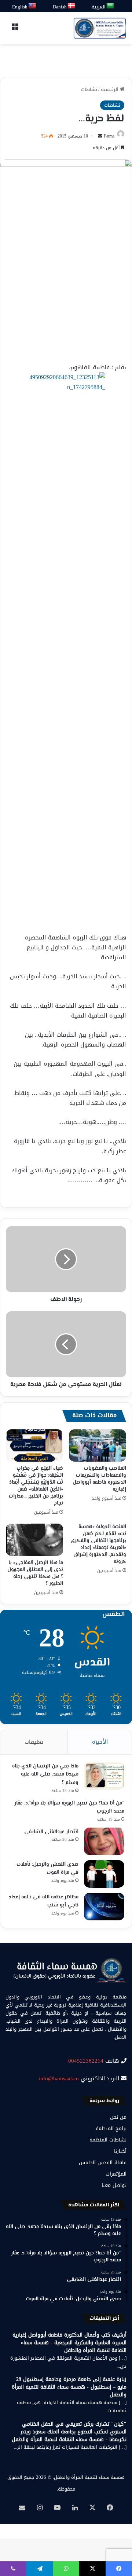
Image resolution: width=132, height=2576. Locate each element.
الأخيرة (100, 1742)
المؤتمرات (116, 2174)
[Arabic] (111, 6)
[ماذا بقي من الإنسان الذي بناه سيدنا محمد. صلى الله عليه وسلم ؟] (104, 1776)
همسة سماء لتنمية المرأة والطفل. (89, 2477)
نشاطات (89, 89)
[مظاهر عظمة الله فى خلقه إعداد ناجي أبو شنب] (104, 1907)
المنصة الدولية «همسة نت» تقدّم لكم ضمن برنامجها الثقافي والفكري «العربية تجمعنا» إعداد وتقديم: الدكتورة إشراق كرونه (98, 1544)
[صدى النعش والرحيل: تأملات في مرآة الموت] (104, 1874)
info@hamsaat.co (59, 2078)
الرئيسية (110, 89)
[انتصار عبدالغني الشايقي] (104, 1841)
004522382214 (86, 2061)
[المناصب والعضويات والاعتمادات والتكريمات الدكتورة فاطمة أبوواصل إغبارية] (98, 1445)
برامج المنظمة (111, 2128)
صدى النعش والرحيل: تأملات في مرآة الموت (47, 1869)
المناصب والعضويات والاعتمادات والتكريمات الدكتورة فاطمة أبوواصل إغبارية (99, 1479)
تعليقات (34, 1742)
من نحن (118, 2117)
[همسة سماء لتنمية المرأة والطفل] (100, 28)
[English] (33, 6)
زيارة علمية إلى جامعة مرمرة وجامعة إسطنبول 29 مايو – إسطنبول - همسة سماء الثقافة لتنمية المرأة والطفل (69, 2387)
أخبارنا (120, 2151)
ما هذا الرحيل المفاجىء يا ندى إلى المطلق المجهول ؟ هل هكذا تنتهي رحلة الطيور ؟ (35, 1573)
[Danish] (72, 6)
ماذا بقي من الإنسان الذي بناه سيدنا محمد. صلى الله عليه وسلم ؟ (45, 1775)
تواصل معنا (114, 2185)
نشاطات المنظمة (108, 2140)
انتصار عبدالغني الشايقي (51, 1832)
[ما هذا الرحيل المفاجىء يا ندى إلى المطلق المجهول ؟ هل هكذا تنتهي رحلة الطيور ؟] (34, 1540)
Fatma (109, 136)
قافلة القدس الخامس (103, 2163)
